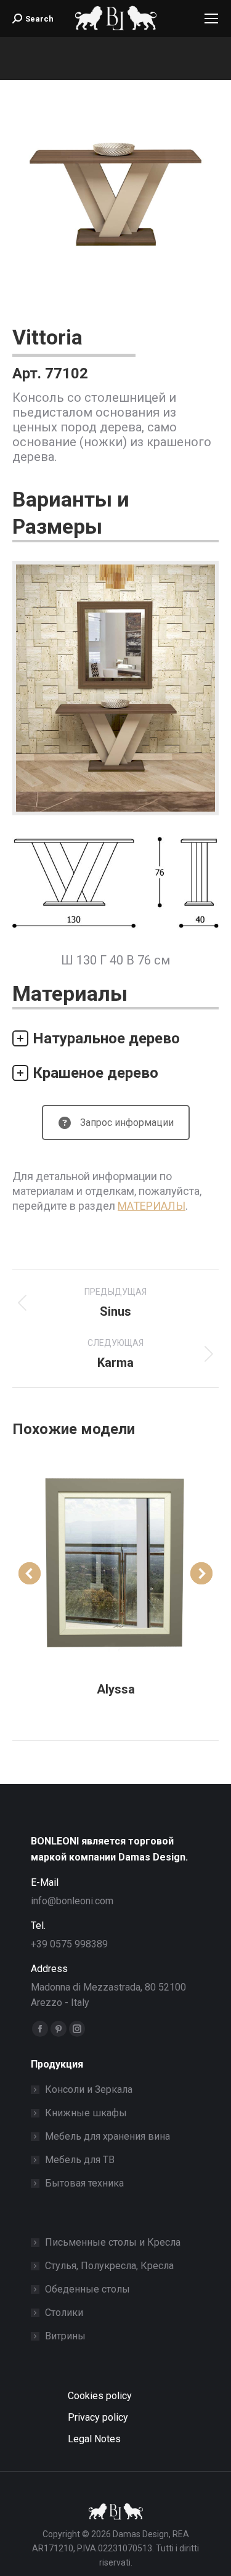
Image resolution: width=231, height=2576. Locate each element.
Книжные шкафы (86, 2113)
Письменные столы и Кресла (113, 2242)
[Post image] (115, 1561)
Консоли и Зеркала (89, 2089)
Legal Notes (94, 2439)
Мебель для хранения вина (107, 2136)
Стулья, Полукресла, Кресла (109, 2266)
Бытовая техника (84, 2183)
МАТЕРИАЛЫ (152, 1206)
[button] (30, 1573)
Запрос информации (127, 1123)
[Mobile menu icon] (211, 18)
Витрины (65, 2336)
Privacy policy (98, 2417)
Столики (64, 2313)
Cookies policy (100, 2396)
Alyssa (116, 1689)
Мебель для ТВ (80, 2160)
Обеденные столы (87, 2289)
